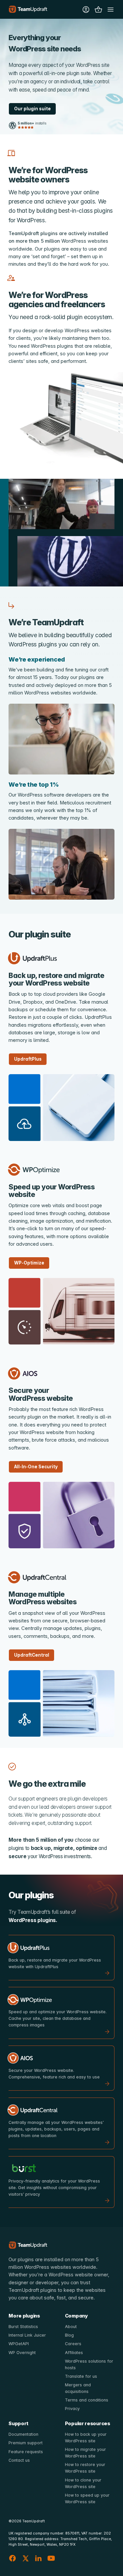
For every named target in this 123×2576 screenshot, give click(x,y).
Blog (69, 2335)
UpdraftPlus (28, 1059)
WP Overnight (22, 2353)
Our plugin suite (32, 109)
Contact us (19, 2460)
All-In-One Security (36, 1467)
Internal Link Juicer (27, 2335)
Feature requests (26, 2452)
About (71, 2327)
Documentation (23, 2434)
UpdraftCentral (32, 1655)
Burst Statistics (23, 2327)
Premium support (26, 2443)
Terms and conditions (87, 2400)
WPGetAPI (19, 2344)
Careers (73, 2344)
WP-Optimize (29, 1263)
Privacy (72, 2409)
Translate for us (81, 2376)
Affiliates (74, 2353)
